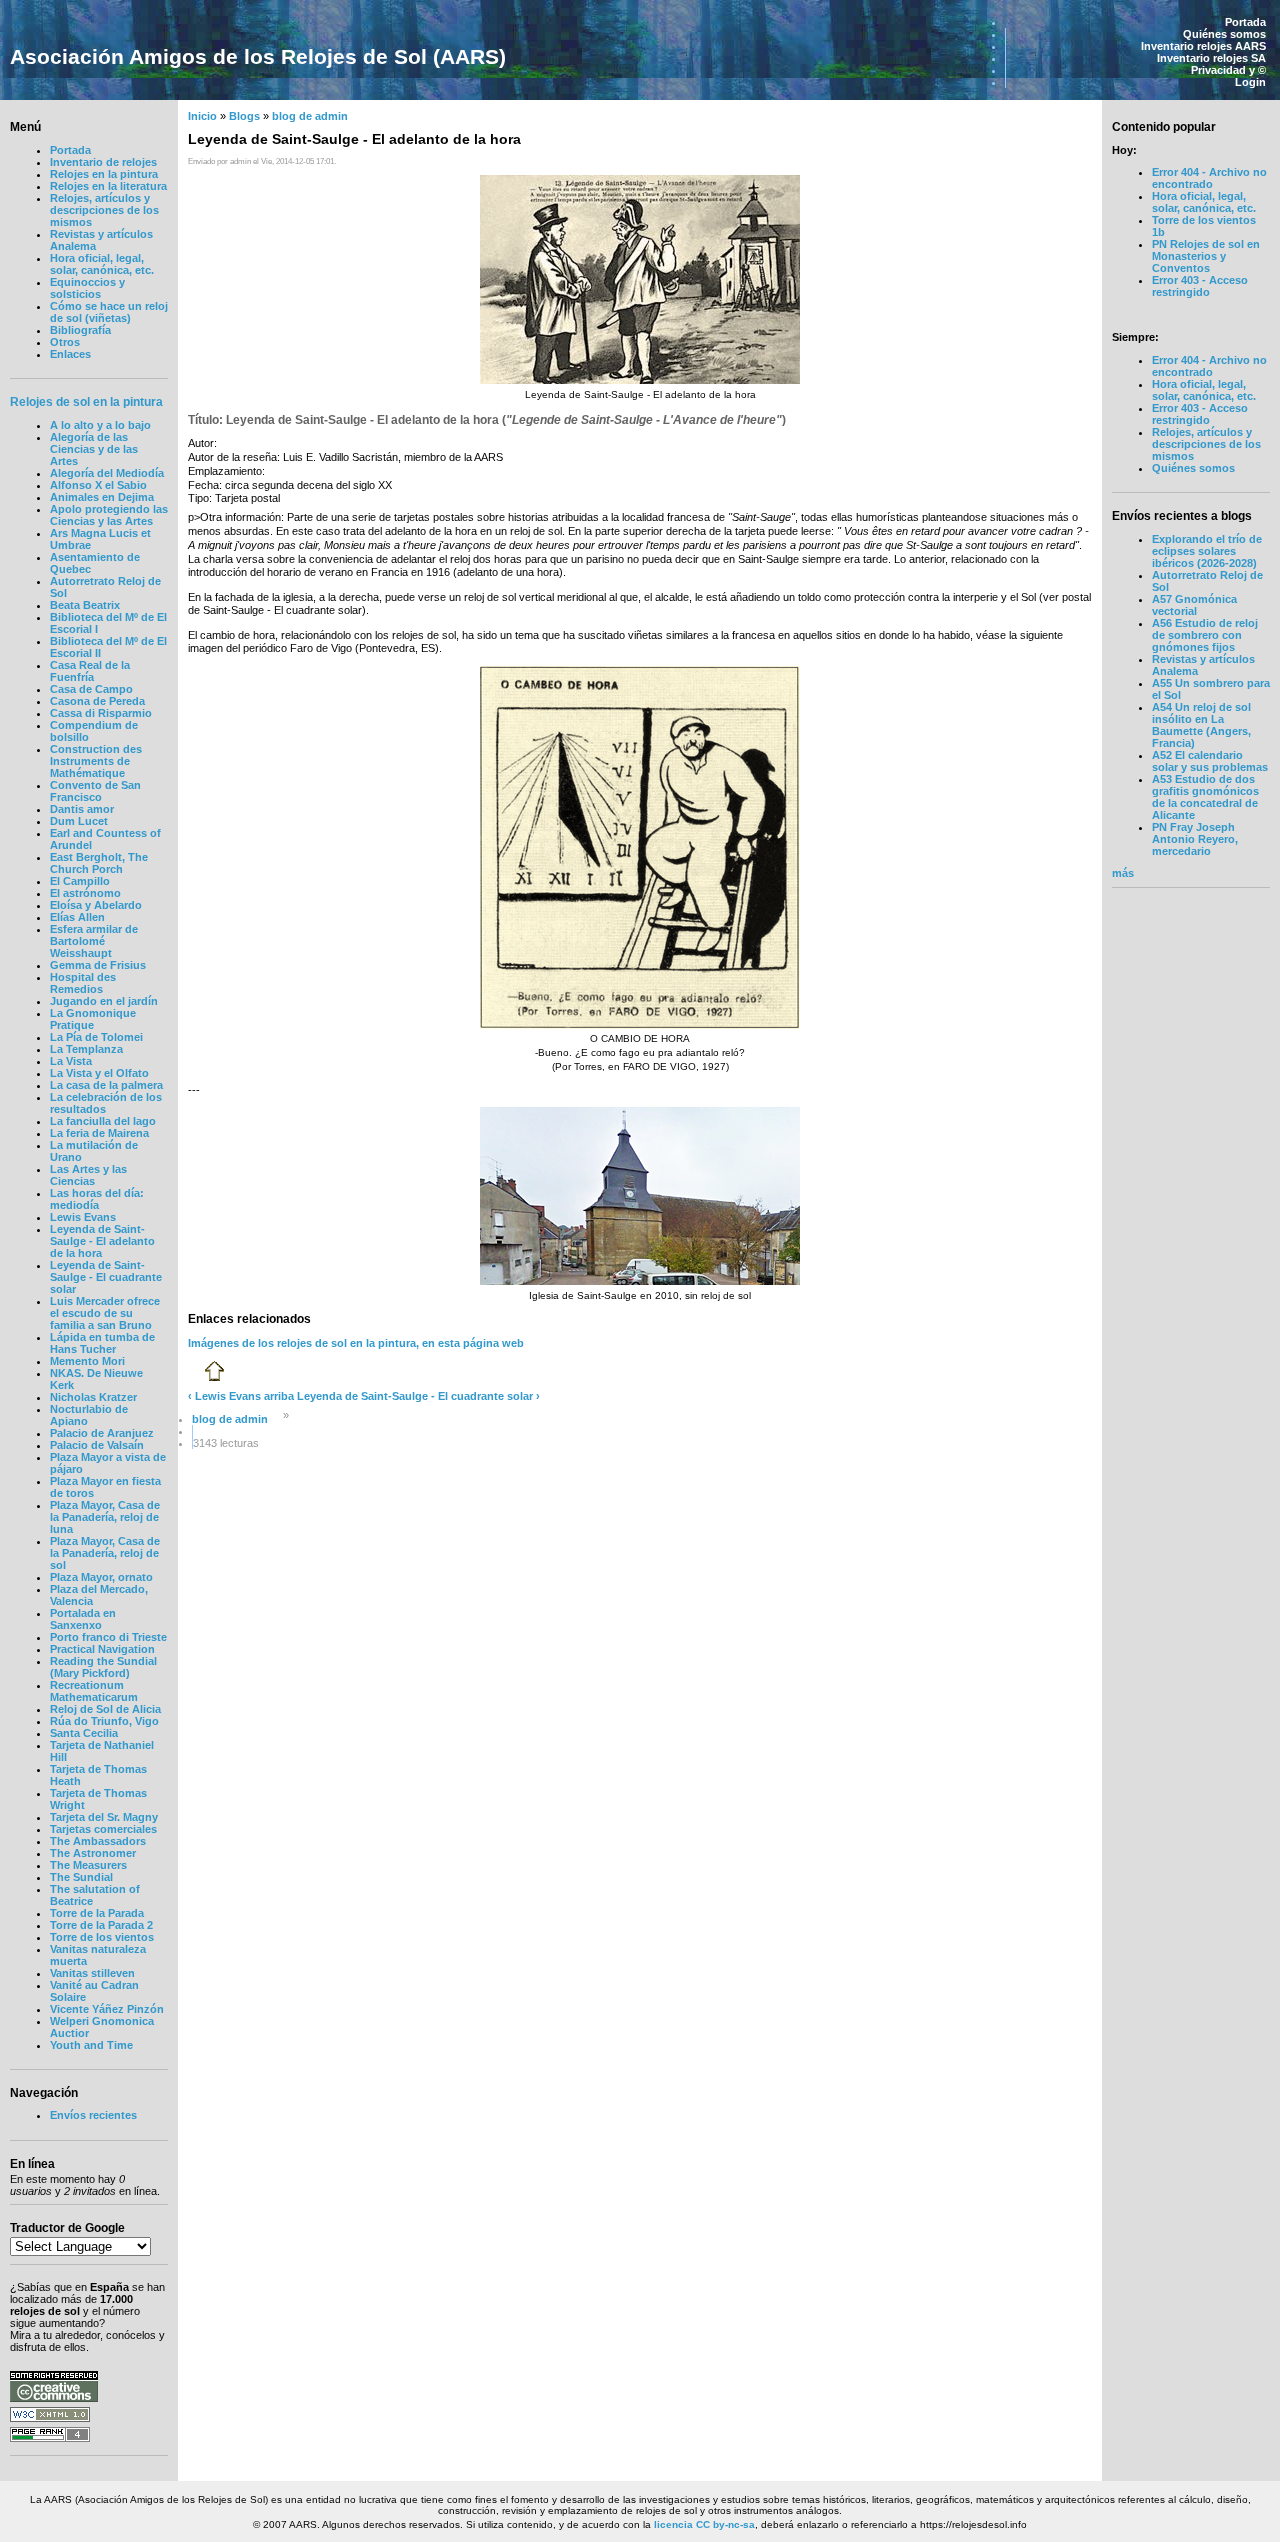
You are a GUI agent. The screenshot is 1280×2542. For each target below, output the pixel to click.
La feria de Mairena (99, 1133)
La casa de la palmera (106, 1085)
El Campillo (80, 881)
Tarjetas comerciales (103, 1829)
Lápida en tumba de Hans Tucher (102, 1343)
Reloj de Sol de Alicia (105, 1709)
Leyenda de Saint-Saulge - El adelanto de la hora (102, 1241)
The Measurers (88, 1865)
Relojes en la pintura (104, 174)
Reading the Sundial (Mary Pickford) (103, 1667)
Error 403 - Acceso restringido (1200, 286)
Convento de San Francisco (95, 791)
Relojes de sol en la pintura (86, 401)
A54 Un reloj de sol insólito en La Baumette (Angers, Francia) (1201, 725)
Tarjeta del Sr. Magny (104, 1817)
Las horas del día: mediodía (97, 1199)
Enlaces (70, 354)
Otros (65, 342)
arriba (279, 1396)
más (1123, 873)
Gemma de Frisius (98, 965)
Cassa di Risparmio (101, 713)
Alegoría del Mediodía (107, 473)
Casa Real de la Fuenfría (90, 671)
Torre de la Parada (97, 1913)
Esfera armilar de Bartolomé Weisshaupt (94, 941)
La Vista (71, 1061)
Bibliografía (80, 330)
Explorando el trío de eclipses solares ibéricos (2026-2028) (1207, 551)
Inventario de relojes (103, 162)
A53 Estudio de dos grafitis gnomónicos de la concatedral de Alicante (1205, 797)
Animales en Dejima (102, 497)
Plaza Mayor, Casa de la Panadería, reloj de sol (105, 1553)
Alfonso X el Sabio (98, 485)
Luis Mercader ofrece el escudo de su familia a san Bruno (105, 1313)
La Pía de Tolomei (96, 1037)
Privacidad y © (1228, 70)
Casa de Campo (91, 689)
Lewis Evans (83, 1217)
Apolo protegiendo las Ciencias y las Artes (109, 515)
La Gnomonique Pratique (93, 1019)
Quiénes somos (1224, 34)
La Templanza (86, 1049)
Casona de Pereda (97, 701)
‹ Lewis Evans (224, 1396)
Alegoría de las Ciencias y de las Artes (94, 449)
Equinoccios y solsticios (87, 288)
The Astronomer (93, 1853)
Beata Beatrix (85, 605)
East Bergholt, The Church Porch (99, 863)
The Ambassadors (98, 1841)
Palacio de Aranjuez (102, 1433)
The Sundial (81, 1877)
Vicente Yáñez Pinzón (107, 2009)
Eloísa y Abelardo (96, 905)
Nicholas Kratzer (93, 1397)
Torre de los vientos (102, 1937)
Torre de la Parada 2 (101, 1925)
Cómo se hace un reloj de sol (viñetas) (109, 312)
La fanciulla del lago (103, 1121)
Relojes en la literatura (108, 186)
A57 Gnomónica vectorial (1194, 605)
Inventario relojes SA (1211, 58)
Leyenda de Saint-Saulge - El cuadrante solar (106, 1277)
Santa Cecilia (84, 1733)
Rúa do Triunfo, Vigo (104, 1721)
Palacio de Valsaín (97, 1445)
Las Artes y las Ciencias (88, 1175)
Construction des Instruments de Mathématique (96, 761)
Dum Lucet (79, 821)
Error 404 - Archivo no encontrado (1209, 178)
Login (1250, 82)
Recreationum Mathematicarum (94, 1691)
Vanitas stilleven (92, 1973)
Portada (1245, 22)
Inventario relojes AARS (1203, 46)
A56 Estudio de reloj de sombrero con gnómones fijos (1205, 635)
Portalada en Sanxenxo (83, 1619)
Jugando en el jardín (104, 1001)
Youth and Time (91, 2045)
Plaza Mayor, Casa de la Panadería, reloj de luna (105, 1517)
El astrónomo (85, 893)
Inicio (202, 116)
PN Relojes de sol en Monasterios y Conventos (1206, 256)
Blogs (244, 116)
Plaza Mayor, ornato (101, 1577)
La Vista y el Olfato (99, 1073)
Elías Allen (77, 917)
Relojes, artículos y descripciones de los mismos (104, 210)
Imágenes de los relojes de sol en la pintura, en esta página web (356, 1343)
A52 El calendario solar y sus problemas (1210, 761)
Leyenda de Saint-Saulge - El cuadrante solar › (418, 1396)
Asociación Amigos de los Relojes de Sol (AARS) (258, 56)
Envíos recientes (93, 2115)
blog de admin (310, 116)
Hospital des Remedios (83, 983)
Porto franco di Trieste (108, 1637)
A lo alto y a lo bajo (100, 425)
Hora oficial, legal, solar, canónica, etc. (102, 264)
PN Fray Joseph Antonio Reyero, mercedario (1195, 839)
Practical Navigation (102, 1649)
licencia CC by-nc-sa (704, 2524)
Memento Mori (87, 1361)
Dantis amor (82, 809)
